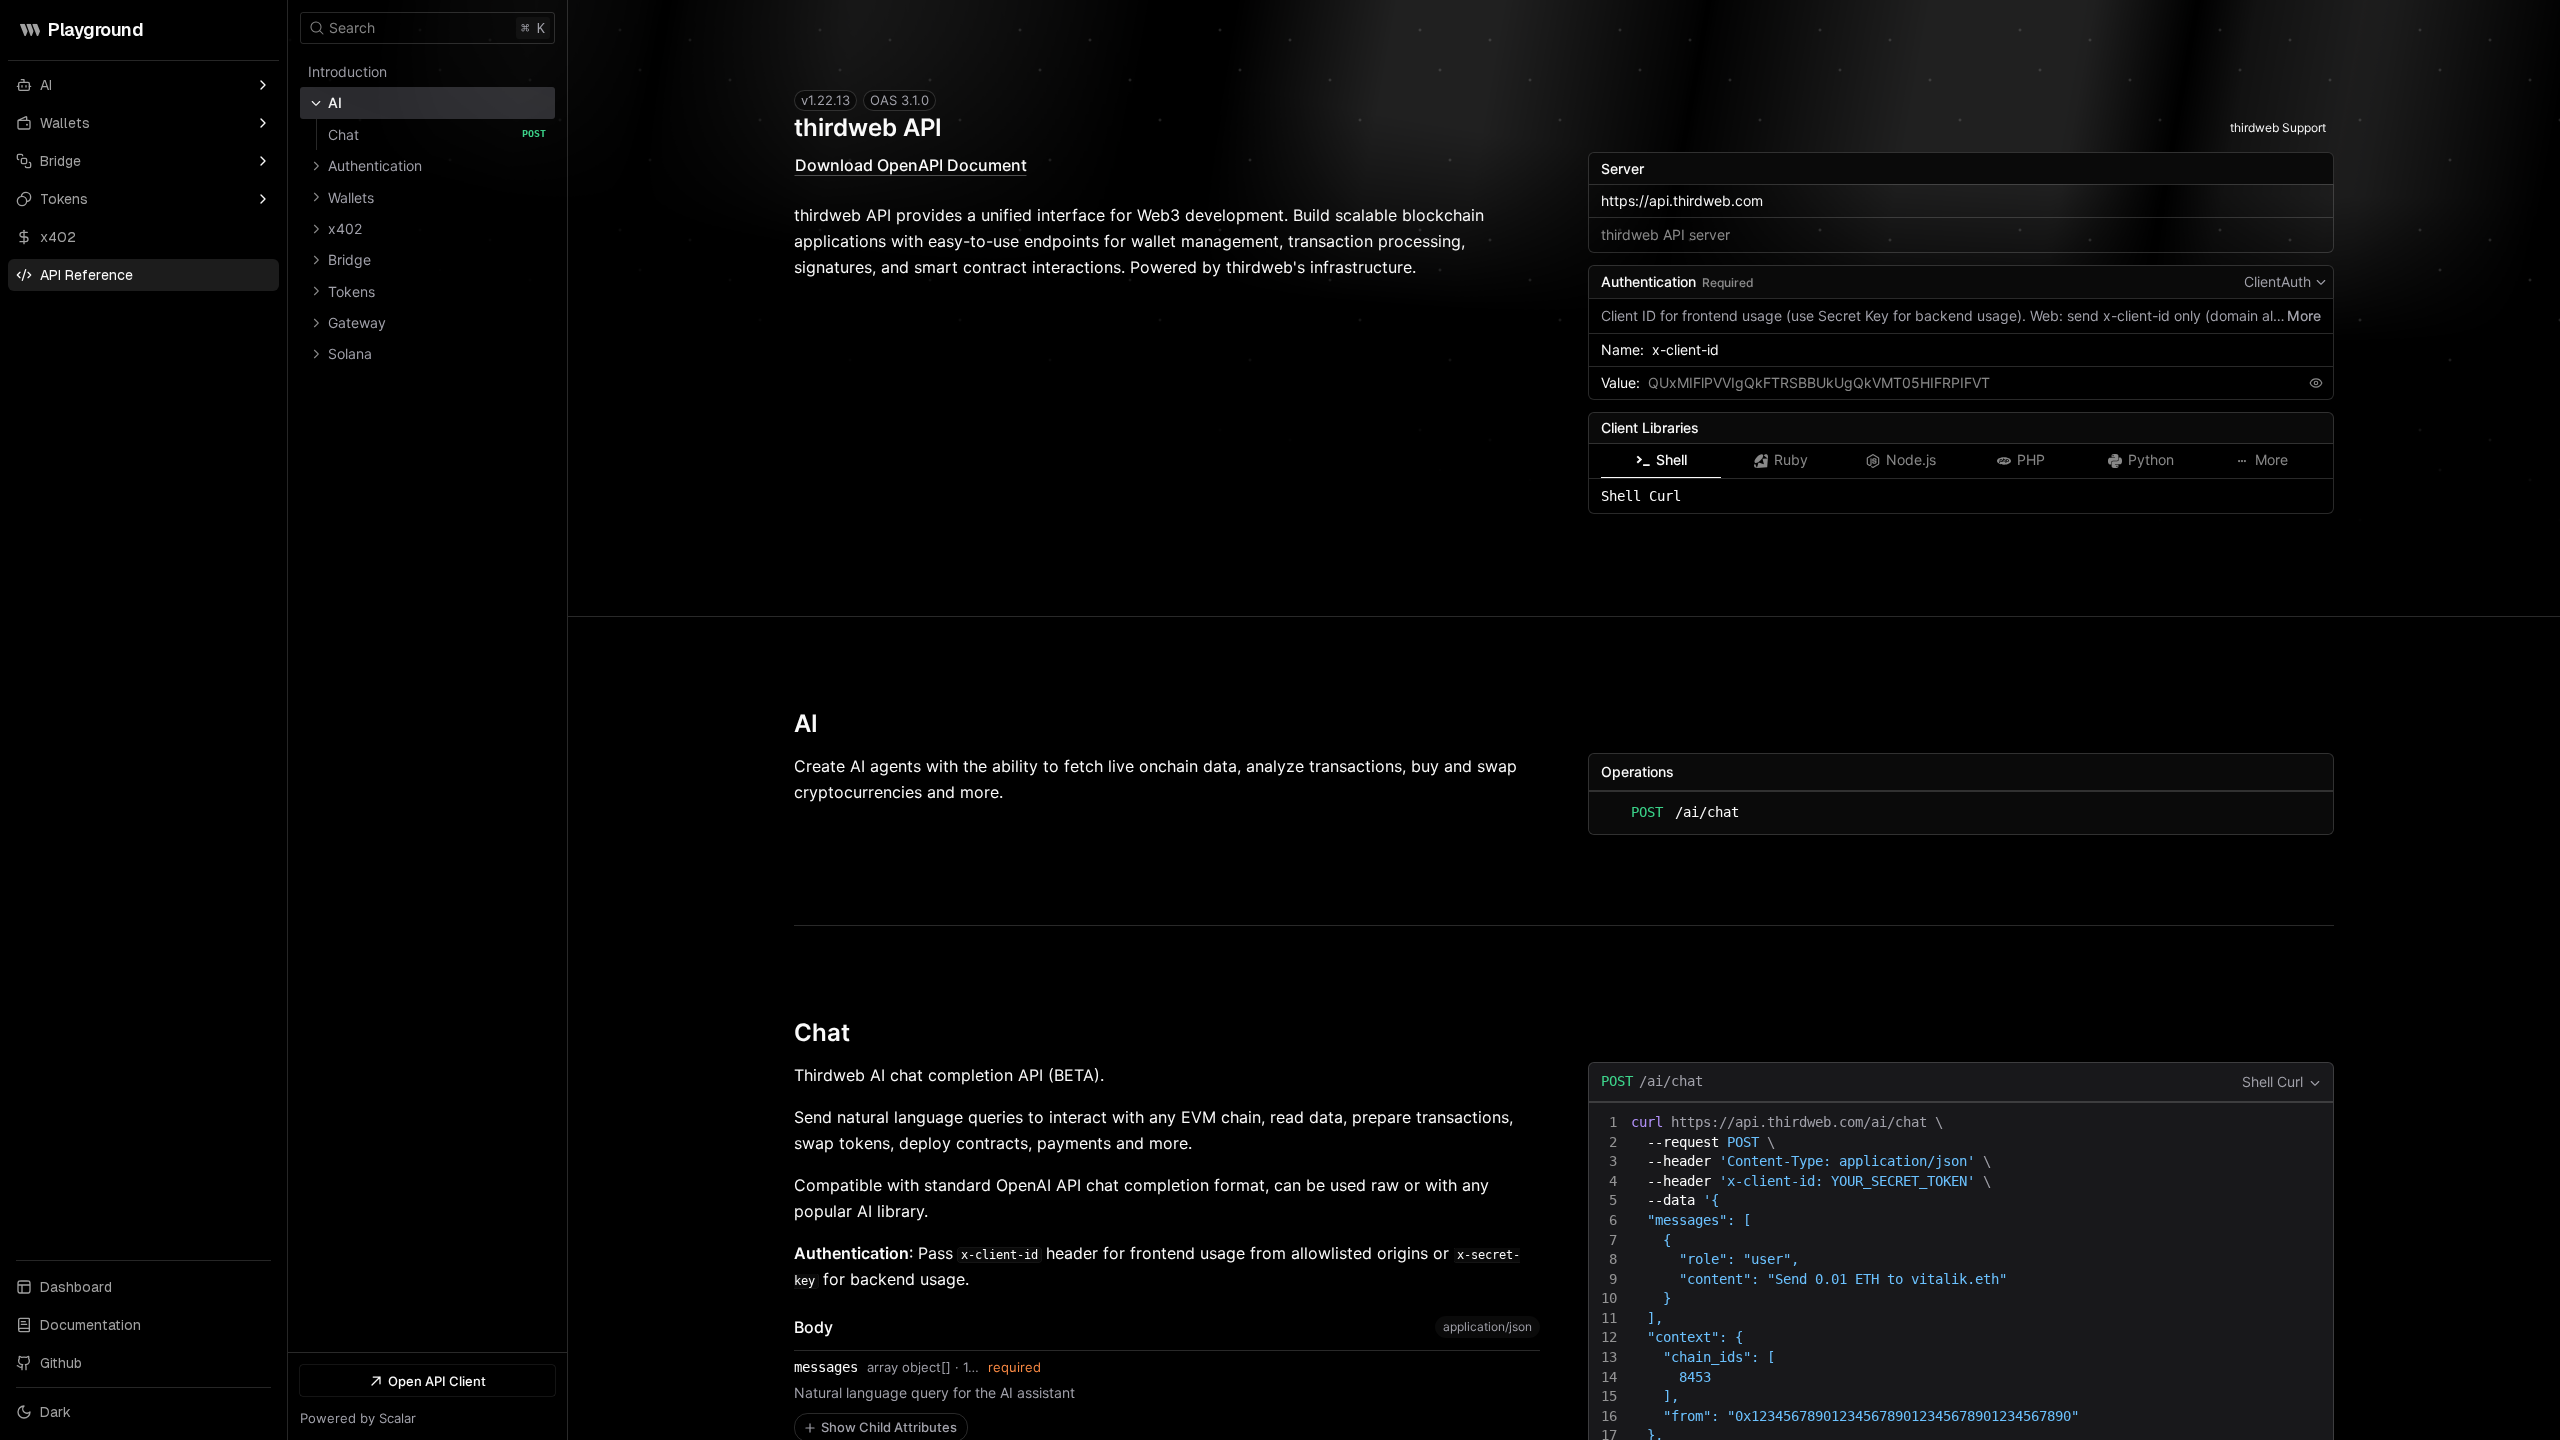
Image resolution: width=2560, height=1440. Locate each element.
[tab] (1661, 460)
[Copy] (2309, 1129)
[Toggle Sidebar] (287, 720)
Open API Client (437, 1381)
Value (1618, 382)
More (2304, 315)
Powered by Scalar (358, 1418)
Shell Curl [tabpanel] (1641, 496)
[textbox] (1988, 350)
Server (1622, 168)
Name (1620, 349)
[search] (427, 28)
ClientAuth (2287, 284)
